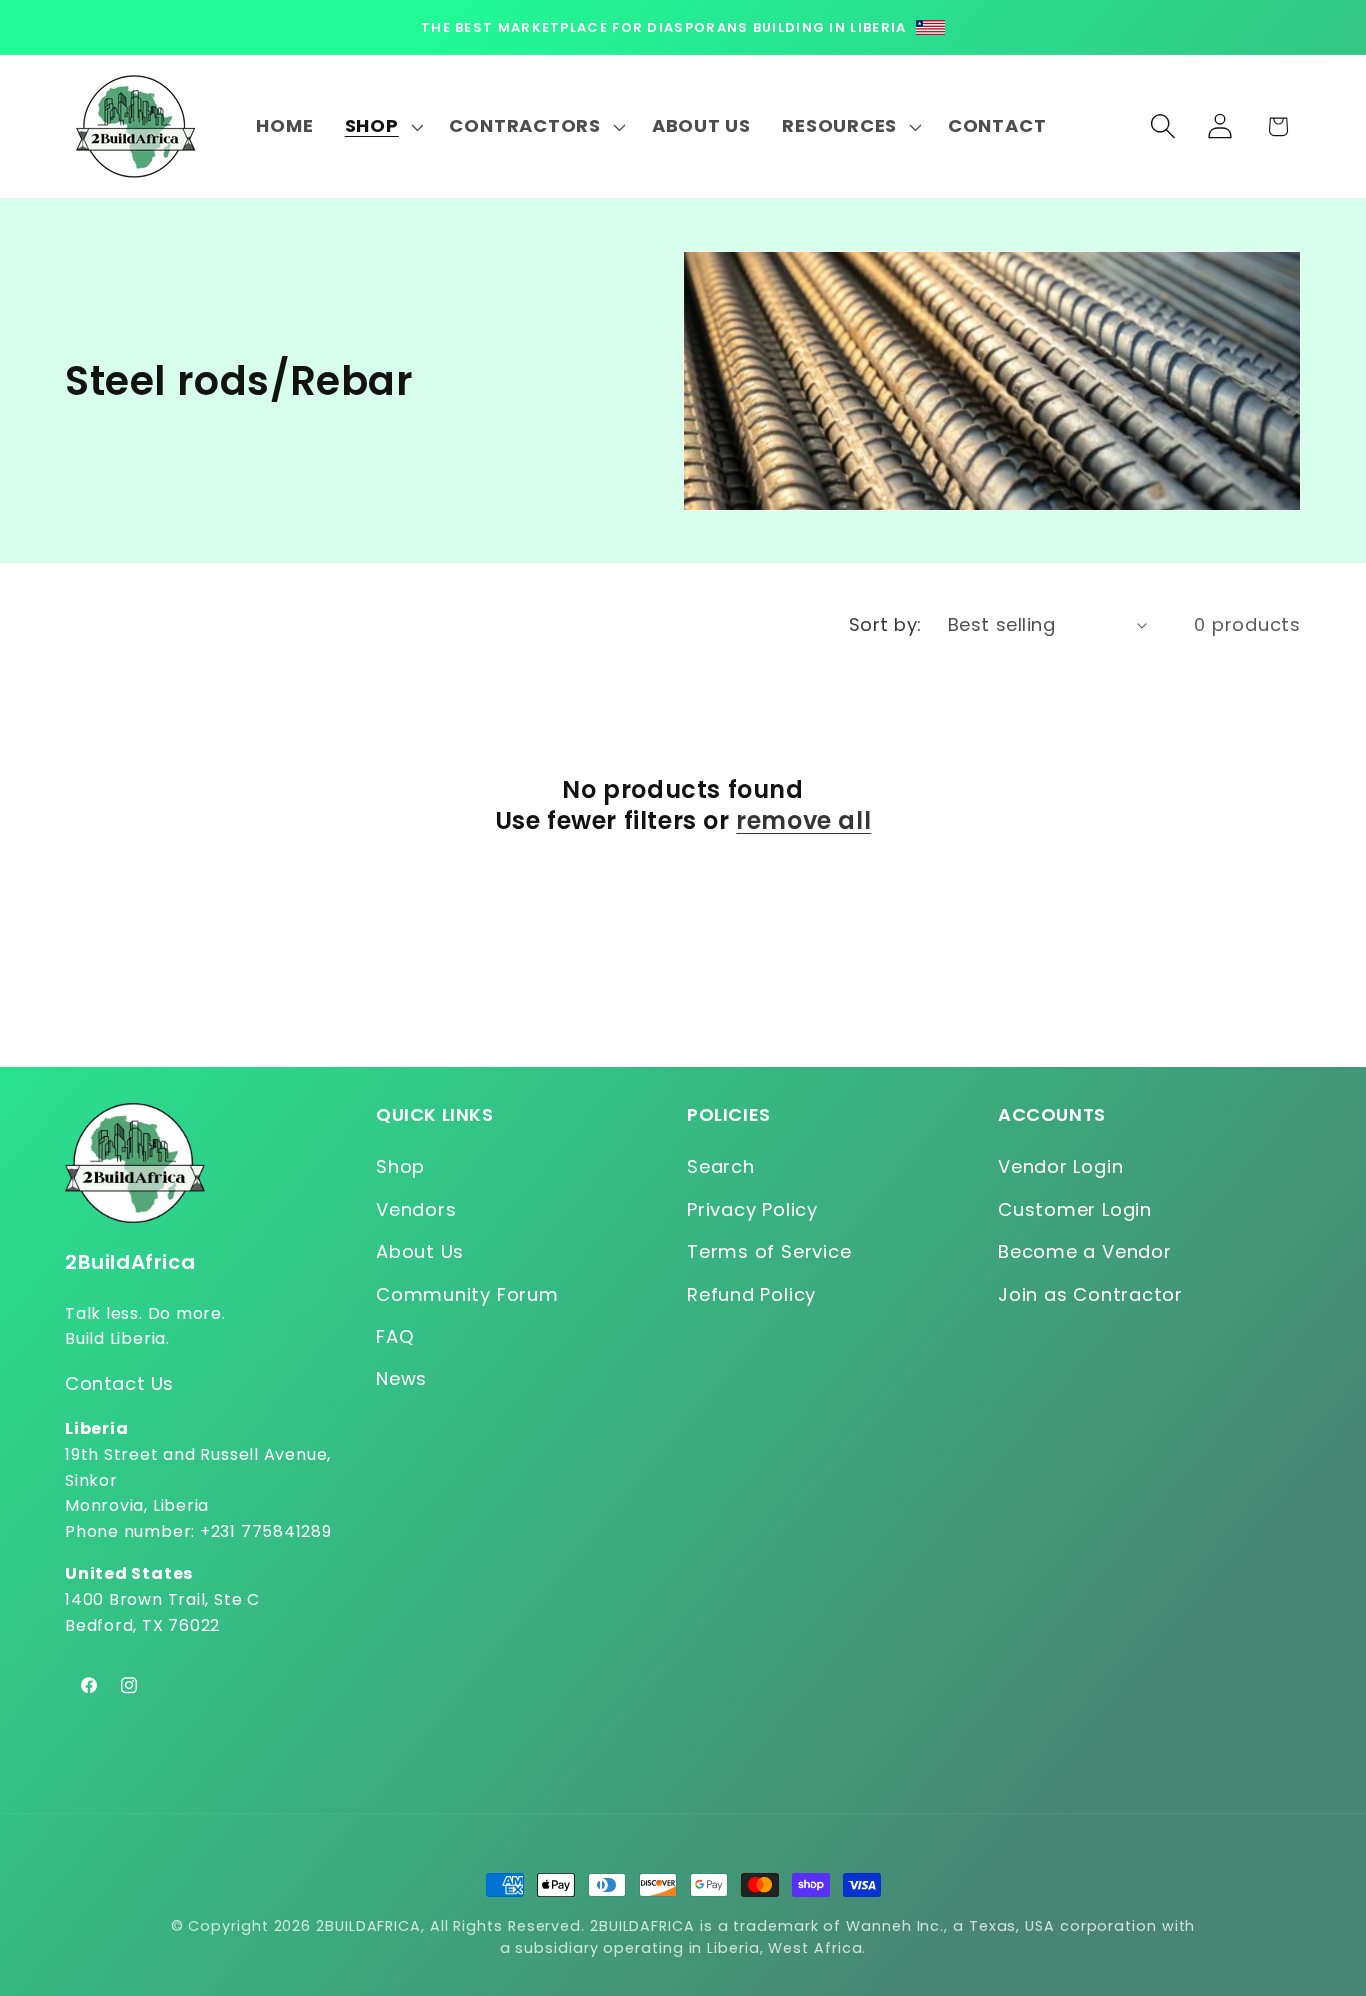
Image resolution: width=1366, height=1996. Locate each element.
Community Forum (467, 1294)
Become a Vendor (1085, 1251)
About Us (420, 1251)
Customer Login (1075, 1209)
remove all (803, 820)
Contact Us (119, 1383)
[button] (381, 127)
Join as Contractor (1090, 1294)
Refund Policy (751, 1294)
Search (721, 1166)
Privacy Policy (752, 1209)
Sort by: (885, 624)
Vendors (416, 1209)
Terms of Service (769, 1251)
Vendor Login (1060, 1166)
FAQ (395, 1336)
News (401, 1378)
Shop (400, 1166)
